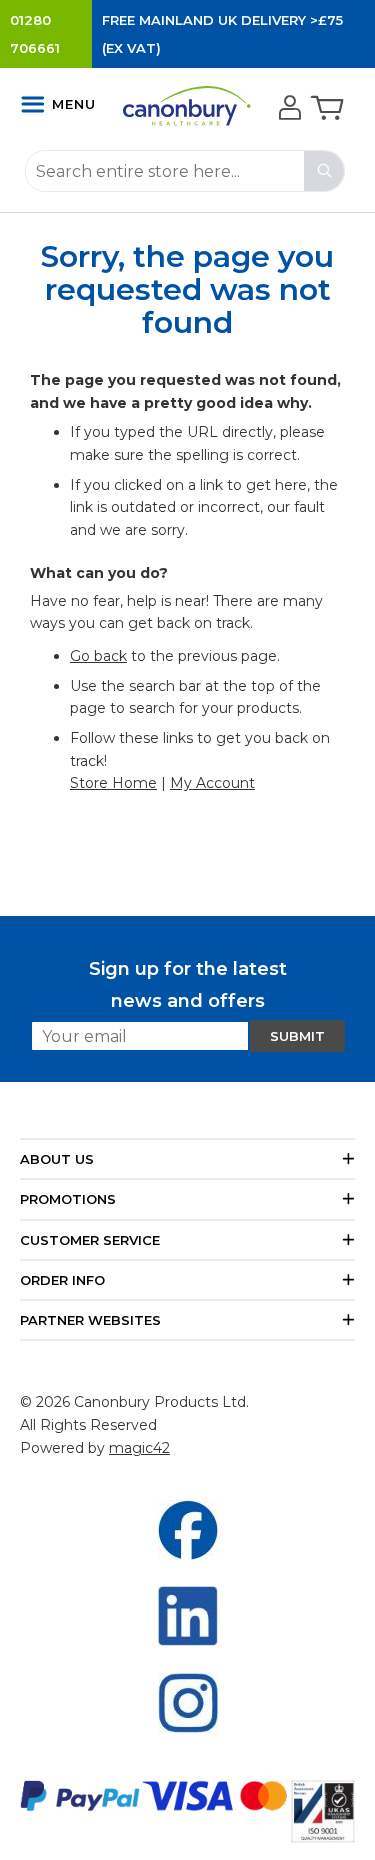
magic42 (139, 1448)
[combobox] (185, 171)
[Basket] (325, 109)
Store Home (113, 783)
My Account (212, 783)
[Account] (287, 109)
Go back (98, 656)
